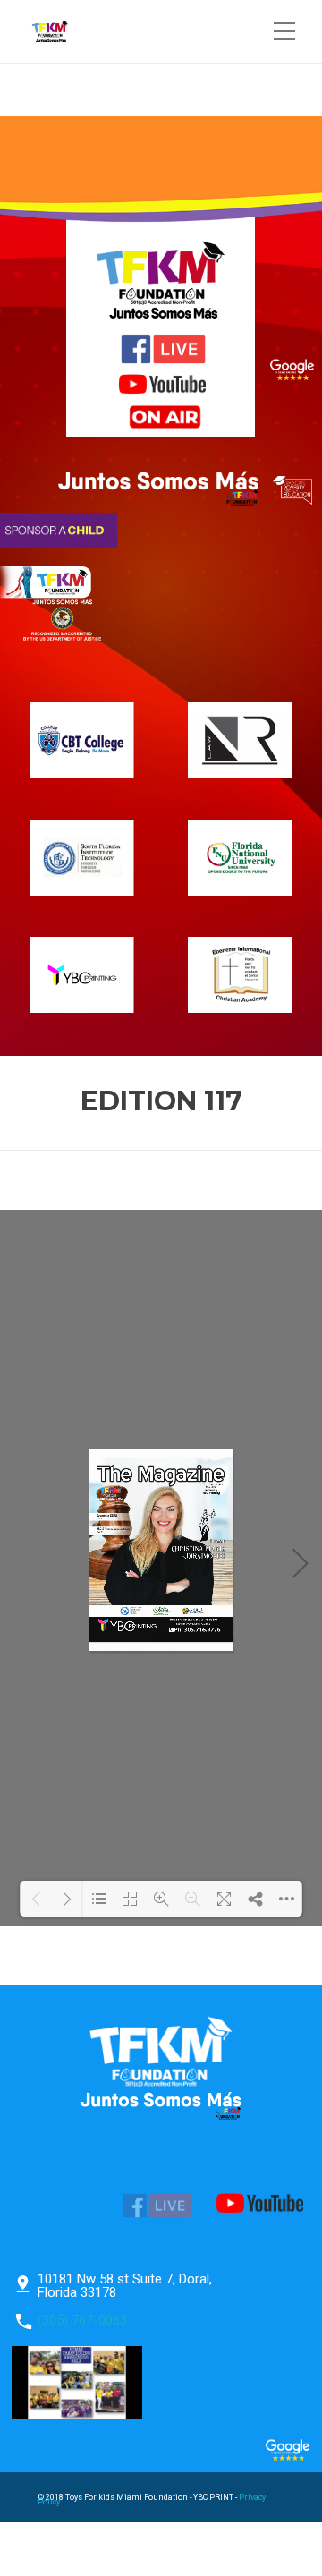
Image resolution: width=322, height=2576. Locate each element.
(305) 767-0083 (82, 2320)
